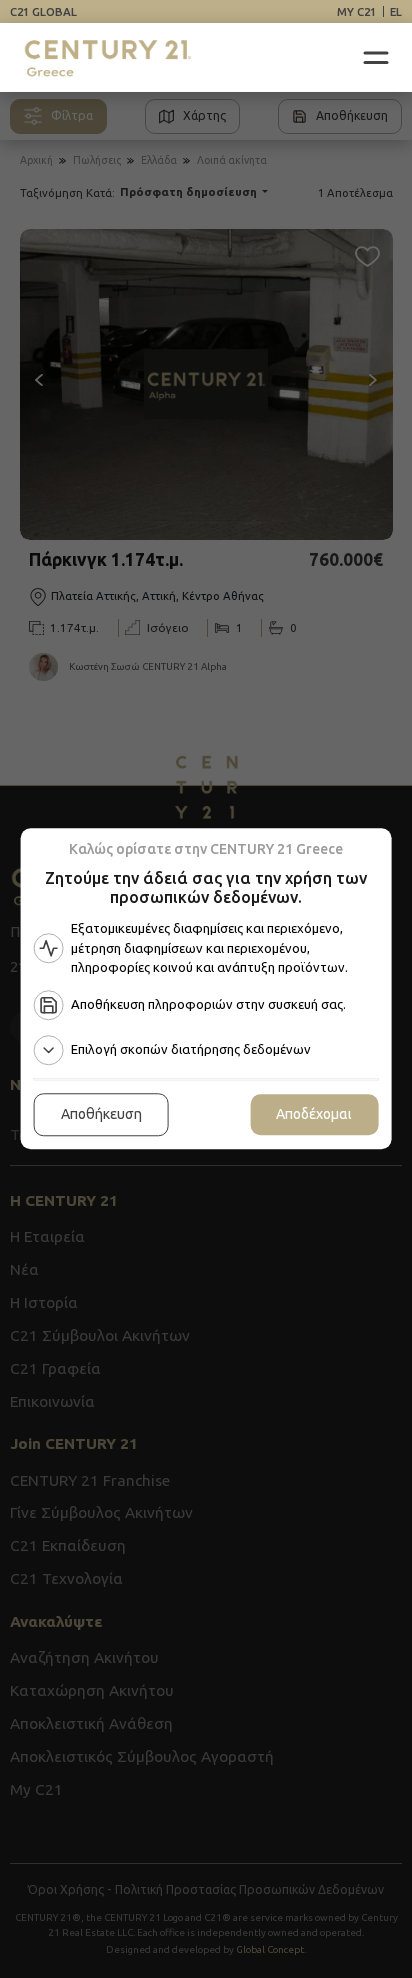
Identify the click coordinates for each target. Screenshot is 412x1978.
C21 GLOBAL (43, 11)
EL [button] (396, 11)
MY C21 (356, 11)
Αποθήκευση (101, 1114)
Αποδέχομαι (314, 1114)
